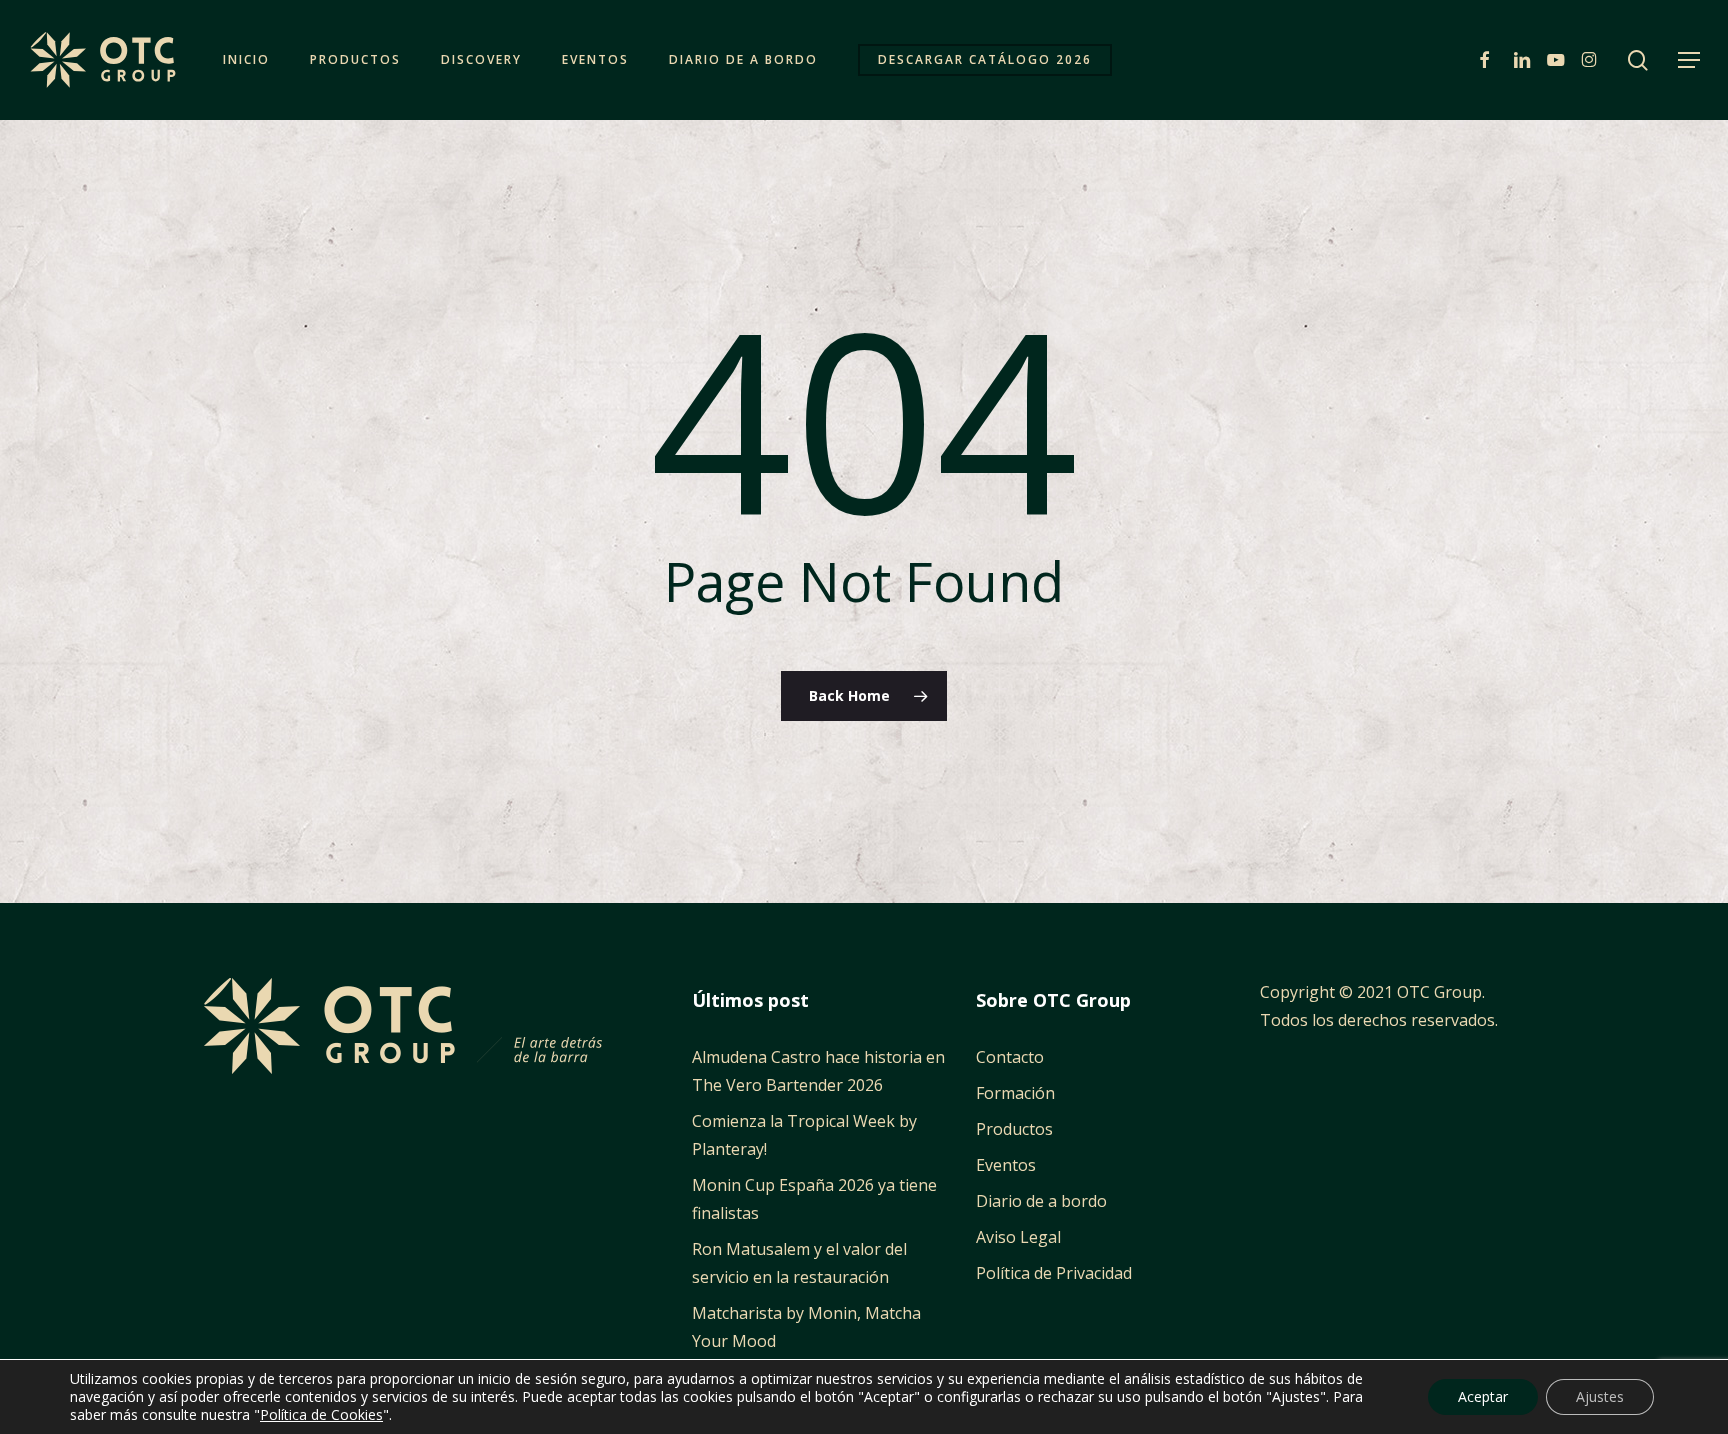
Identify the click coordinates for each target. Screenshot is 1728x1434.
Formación (1015, 1093)
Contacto (1010, 1057)
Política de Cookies (321, 1414)
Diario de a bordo (1041, 1201)
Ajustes (1600, 1396)
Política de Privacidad (1054, 1273)
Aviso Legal (1018, 1237)
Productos (1014, 1129)
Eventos (1006, 1165)
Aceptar (1483, 1396)
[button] (1689, 60)
